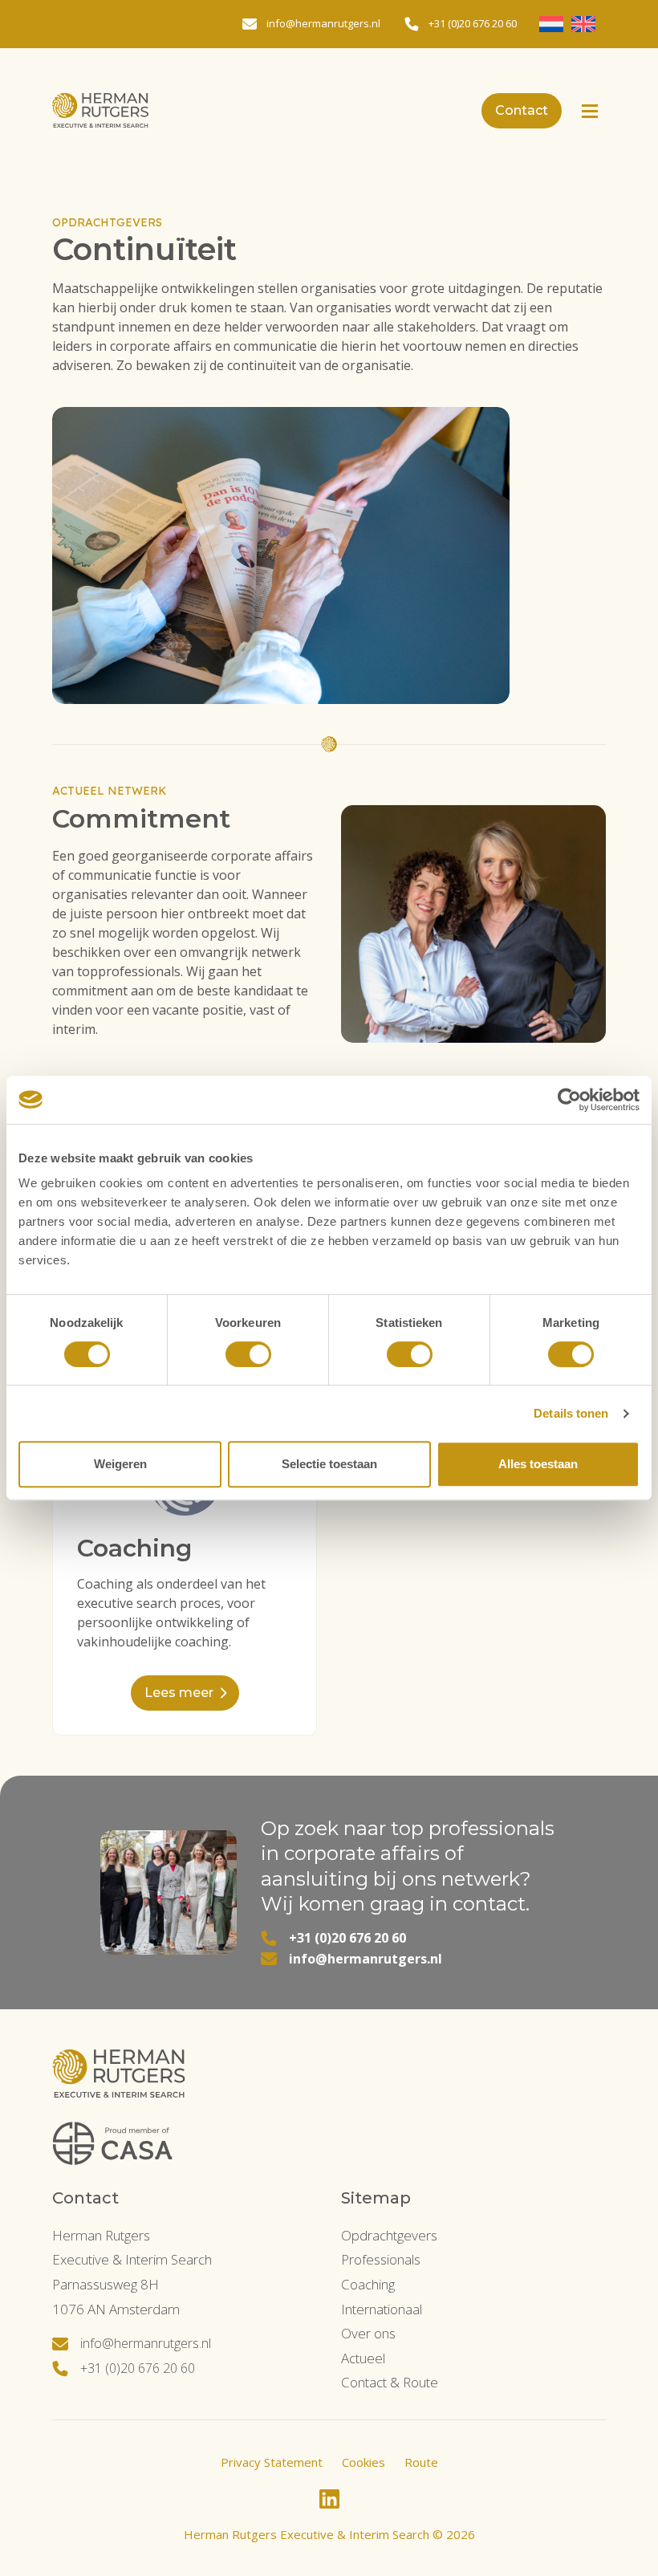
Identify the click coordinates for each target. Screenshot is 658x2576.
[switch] (248, 1354)
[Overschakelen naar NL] (551, 24)
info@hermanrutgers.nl (366, 1959)
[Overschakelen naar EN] (583, 24)
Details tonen (571, 1413)
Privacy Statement (272, 2462)
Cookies (364, 2462)
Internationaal (382, 2309)
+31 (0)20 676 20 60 (347, 1938)
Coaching (368, 2284)
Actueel (363, 2358)
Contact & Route (390, 2382)
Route (421, 2462)
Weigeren (120, 1464)
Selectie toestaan (329, 1464)
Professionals (381, 2259)
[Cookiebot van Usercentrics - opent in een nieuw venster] (569, 1100)
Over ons (368, 2333)
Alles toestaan (538, 1464)
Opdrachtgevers (389, 2235)
